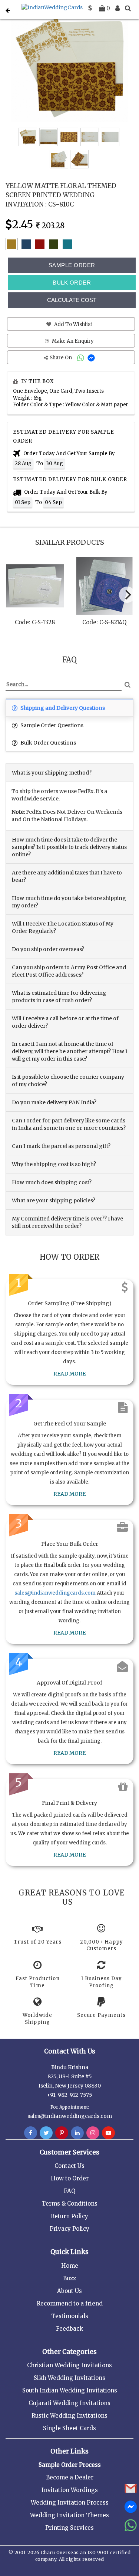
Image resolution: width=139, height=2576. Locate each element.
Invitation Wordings (70, 2490)
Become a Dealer (70, 2477)
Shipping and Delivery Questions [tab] (62, 708)
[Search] (128, 8)
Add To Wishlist (73, 324)
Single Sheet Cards (69, 2428)
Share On (61, 358)
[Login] (118, 8)
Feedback (69, 2329)
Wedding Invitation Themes (69, 2515)
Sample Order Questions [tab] (51, 725)
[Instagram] (93, 2133)
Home (70, 2266)
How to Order (70, 2178)
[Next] (127, 595)
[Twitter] (46, 2133)
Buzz (69, 2278)
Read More (69, 1374)
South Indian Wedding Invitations (70, 2390)
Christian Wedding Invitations (69, 2365)
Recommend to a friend (70, 2303)
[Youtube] (108, 2133)
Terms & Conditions (69, 2204)
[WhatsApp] (81, 358)
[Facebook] (31, 2133)
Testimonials (70, 2316)
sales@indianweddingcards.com (55, 1593)
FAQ (69, 2191)
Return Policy (69, 2216)
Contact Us (69, 2166)
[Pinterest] (62, 2133)
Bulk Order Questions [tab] (48, 743)
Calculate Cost (72, 300)
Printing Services (69, 2528)
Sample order (72, 265)
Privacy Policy (69, 2229)
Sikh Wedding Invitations (69, 2378)
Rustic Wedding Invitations (69, 2416)
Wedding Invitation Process (70, 2503)
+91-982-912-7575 (69, 2095)
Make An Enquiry (72, 341)
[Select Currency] (90, 8)
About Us (69, 2291)
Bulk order (72, 283)
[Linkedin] (77, 2133)
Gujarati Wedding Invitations (69, 2403)
